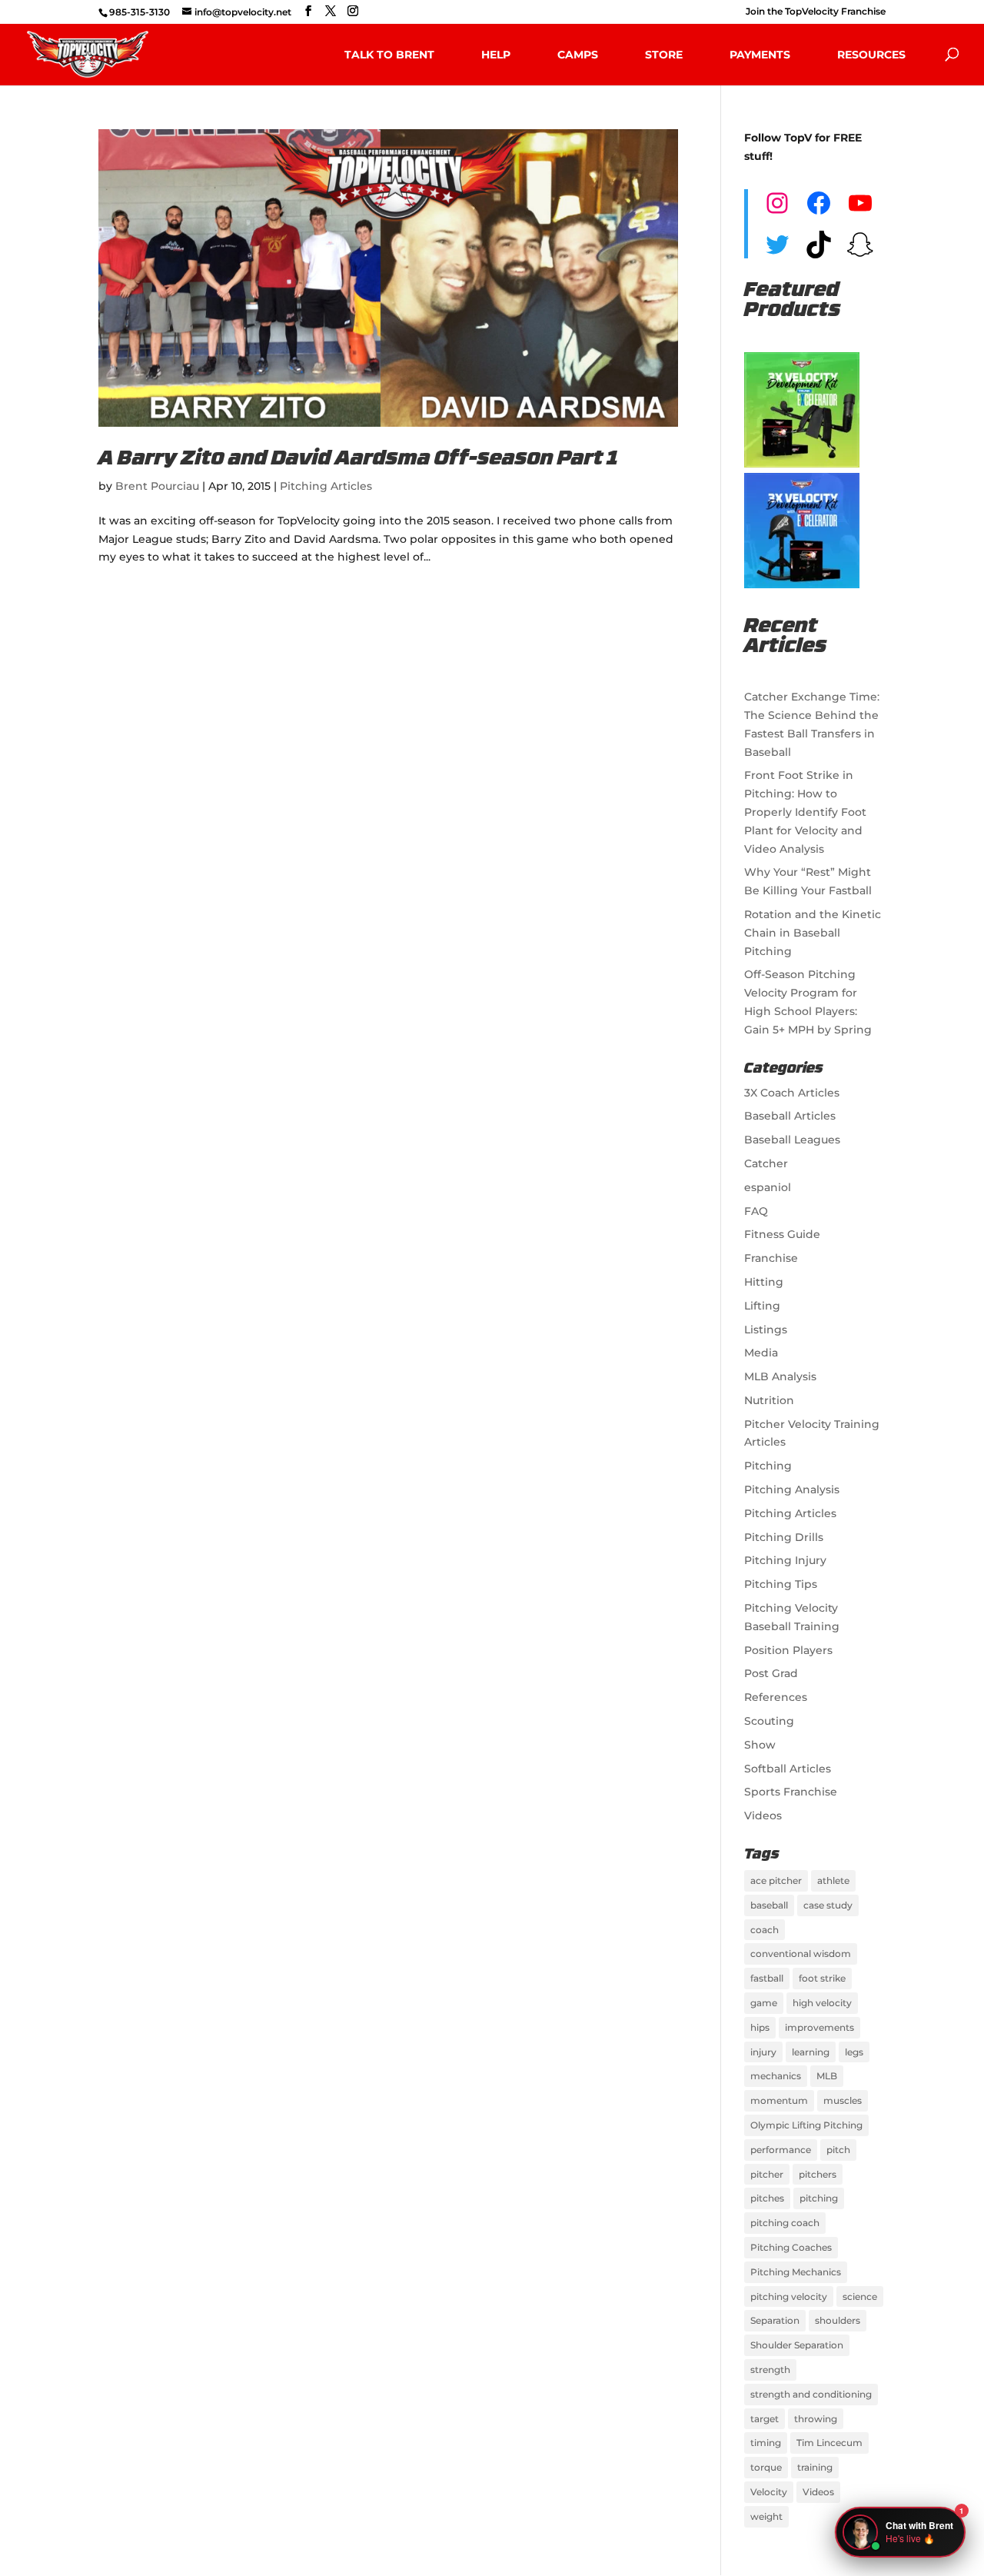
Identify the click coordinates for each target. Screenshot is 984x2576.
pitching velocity (789, 2296)
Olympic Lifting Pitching (806, 2125)
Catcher (766, 1163)
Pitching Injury (785, 1560)
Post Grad (771, 1673)
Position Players (788, 1650)
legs (854, 2052)
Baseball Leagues (792, 1140)
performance (781, 2150)
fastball (767, 1978)
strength (770, 2370)
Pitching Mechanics (796, 2272)
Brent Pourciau (157, 486)
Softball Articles (788, 1769)
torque (766, 2467)
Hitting (764, 1282)
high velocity (822, 2003)
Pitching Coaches (791, 2247)
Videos (763, 1816)
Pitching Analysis (792, 1489)
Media (761, 1353)
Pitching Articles (326, 486)
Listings (766, 1330)
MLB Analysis (780, 1376)
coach (765, 1930)
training (815, 2467)
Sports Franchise (791, 1792)
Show (760, 1745)
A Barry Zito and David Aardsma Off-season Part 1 (358, 459)
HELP (496, 55)
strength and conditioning (811, 2394)
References (776, 1697)
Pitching (768, 1466)
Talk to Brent (389, 55)
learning (811, 2052)
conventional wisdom (801, 1954)
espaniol (768, 1187)
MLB (827, 2076)
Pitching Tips (781, 1584)
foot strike (822, 1978)
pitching (819, 2198)
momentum (779, 2100)
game (764, 2003)
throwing (816, 2419)
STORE (664, 55)
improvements (819, 2027)
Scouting (769, 1721)
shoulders (838, 2320)
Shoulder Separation (797, 2345)
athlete (833, 1880)
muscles (843, 2100)
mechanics (776, 2076)
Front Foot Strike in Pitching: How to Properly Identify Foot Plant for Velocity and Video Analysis (805, 812)
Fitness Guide (782, 1234)
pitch (838, 2150)
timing (766, 2443)
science (860, 2296)
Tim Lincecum (829, 2443)
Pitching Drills (784, 1537)
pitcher (767, 2174)
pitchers (818, 2174)
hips (760, 2027)
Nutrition (769, 1400)
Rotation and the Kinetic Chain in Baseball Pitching (813, 933)
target (765, 2419)
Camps (578, 55)
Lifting (762, 1306)
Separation (775, 2320)
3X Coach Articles (792, 1093)
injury (763, 2052)
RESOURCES (871, 55)
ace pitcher (776, 1880)
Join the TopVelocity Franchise (816, 12)
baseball (769, 1905)
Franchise (771, 1258)
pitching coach (785, 2223)
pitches (767, 2198)
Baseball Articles (790, 1116)
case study (828, 1905)
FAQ (756, 1211)
